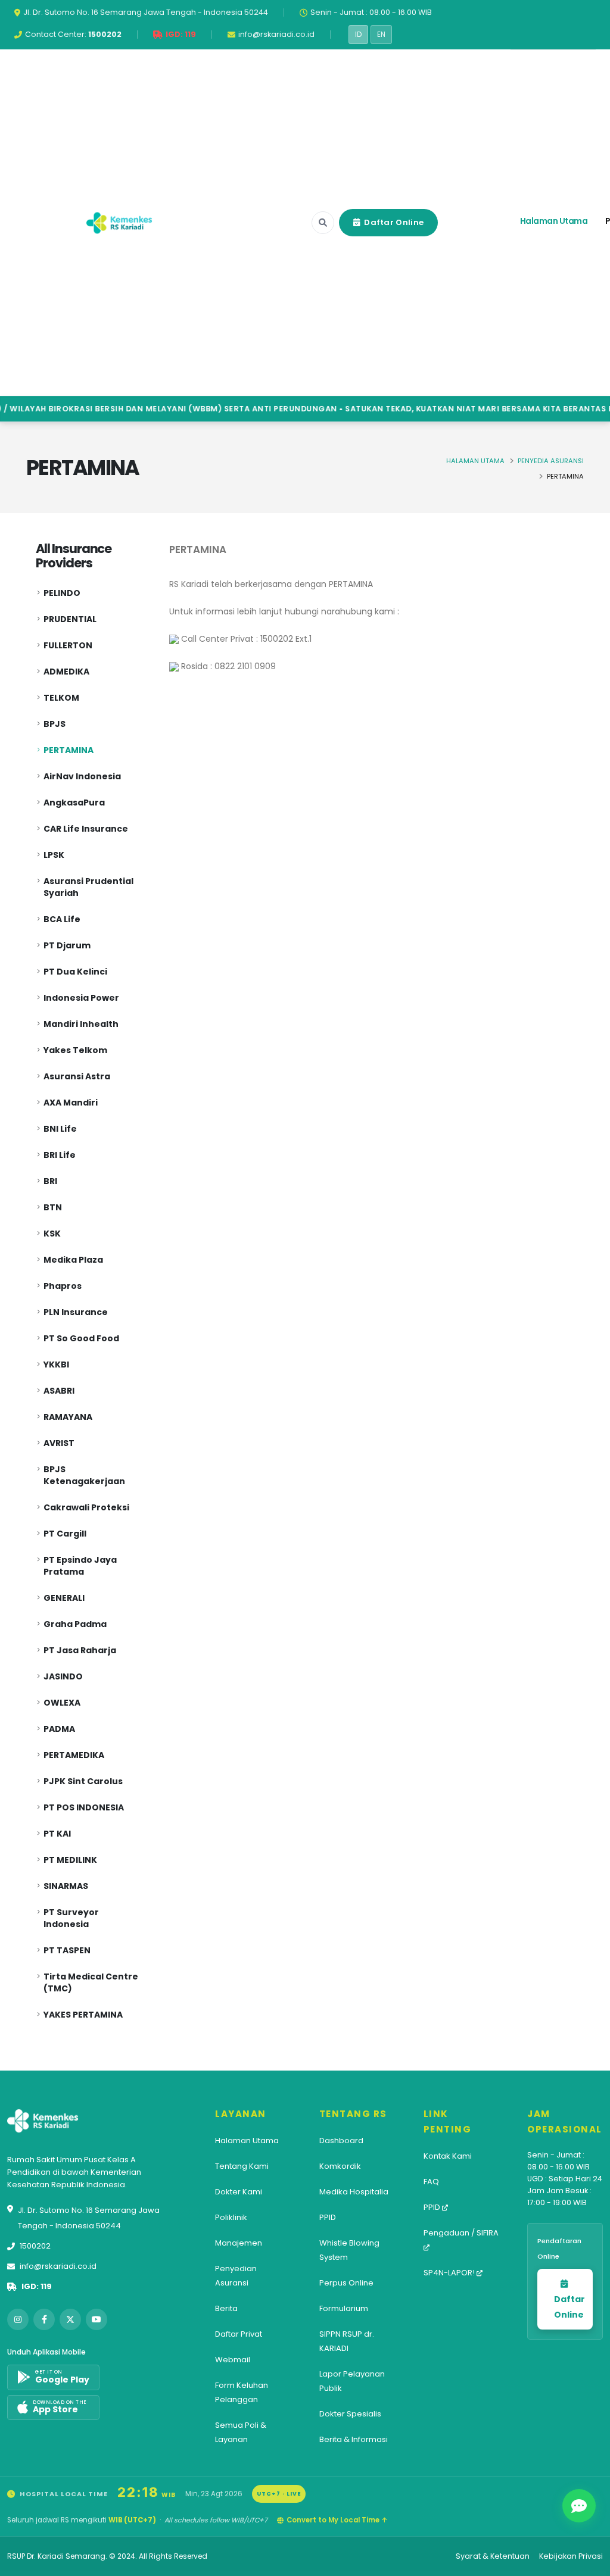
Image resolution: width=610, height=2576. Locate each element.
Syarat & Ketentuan (493, 2556)
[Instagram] (18, 2319)
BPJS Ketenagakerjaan (84, 1475)
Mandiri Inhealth (81, 1024)
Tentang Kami (242, 2166)
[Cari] (323, 223)
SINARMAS (66, 1886)
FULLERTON (68, 645)
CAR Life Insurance (86, 829)
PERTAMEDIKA (74, 1755)
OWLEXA (62, 1703)
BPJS (55, 724)
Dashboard (341, 2141)
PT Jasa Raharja (80, 1650)
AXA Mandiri (71, 1103)
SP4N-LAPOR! (450, 2273)
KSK (52, 1234)
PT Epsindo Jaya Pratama (80, 1566)
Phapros (63, 1286)
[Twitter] (70, 2319)
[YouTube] (97, 2319)
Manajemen (239, 2243)
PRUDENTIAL (70, 619)
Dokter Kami (239, 2192)
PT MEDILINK (70, 1860)
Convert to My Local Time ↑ (337, 2520)
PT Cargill (65, 1534)
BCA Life (62, 919)
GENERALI (64, 1598)
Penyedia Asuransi (551, 461)
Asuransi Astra (77, 1076)
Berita (226, 2308)
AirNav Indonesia (82, 776)
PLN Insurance (76, 1312)
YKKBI (56, 1365)
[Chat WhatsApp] (579, 2506)
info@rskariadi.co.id (58, 2266)
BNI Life (60, 1129)
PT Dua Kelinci (75, 972)
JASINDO (63, 1676)
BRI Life (60, 1155)
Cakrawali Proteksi (86, 1507)
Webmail (233, 2360)
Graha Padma (75, 1624)
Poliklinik (231, 2217)
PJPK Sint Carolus (83, 1781)
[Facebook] (44, 2319)
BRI (50, 1181)
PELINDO (62, 593)
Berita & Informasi (354, 2439)
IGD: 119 (37, 2286)
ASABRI (59, 1391)
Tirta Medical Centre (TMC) (91, 1982)
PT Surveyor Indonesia (71, 1918)
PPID (328, 2217)
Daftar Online (393, 222)
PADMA (59, 1729)
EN (381, 35)
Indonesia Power (81, 998)
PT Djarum (67, 945)
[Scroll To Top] (589, 2563)
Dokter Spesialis (350, 2414)
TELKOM (61, 698)
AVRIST (59, 1443)
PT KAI (57, 1834)
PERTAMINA (69, 750)
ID (358, 35)
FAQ (431, 2182)
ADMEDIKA (66, 672)
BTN (53, 1207)
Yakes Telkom (75, 1050)
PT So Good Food (81, 1338)
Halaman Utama (554, 221)
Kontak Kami (448, 2156)
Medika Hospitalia (354, 2192)
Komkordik (340, 2166)
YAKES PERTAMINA (83, 2015)
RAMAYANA (68, 1417)
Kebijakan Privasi (571, 2556)
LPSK (54, 855)
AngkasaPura (74, 803)
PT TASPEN (67, 1950)
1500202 (35, 2246)
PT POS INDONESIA (84, 1807)
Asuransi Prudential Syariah (88, 887)
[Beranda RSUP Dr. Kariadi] (119, 223)
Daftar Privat (239, 2334)
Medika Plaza (73, 1260)
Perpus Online (346, 2283)
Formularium (344, 2308)
